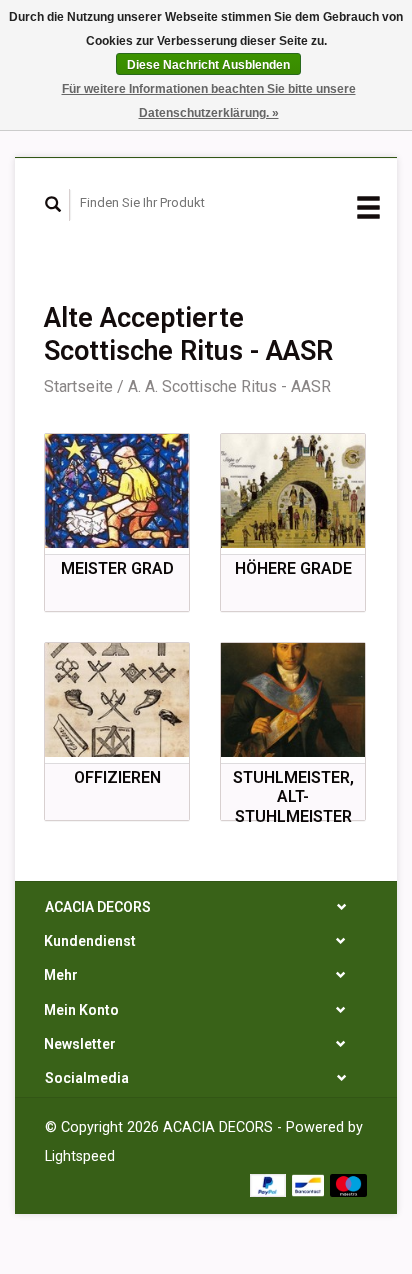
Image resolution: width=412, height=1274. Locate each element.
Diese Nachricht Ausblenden (208, 65)
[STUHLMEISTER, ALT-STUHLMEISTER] (293, 700)
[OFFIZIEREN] (117, 700)
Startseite (78, 386)
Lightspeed (80, 1156)
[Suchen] (53, 205)
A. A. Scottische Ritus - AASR (229, 386)
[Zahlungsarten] (270, 1183)
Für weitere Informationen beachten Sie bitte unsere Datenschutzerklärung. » (209, 101)
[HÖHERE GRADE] (293, 491)
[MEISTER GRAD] (117, 491)
